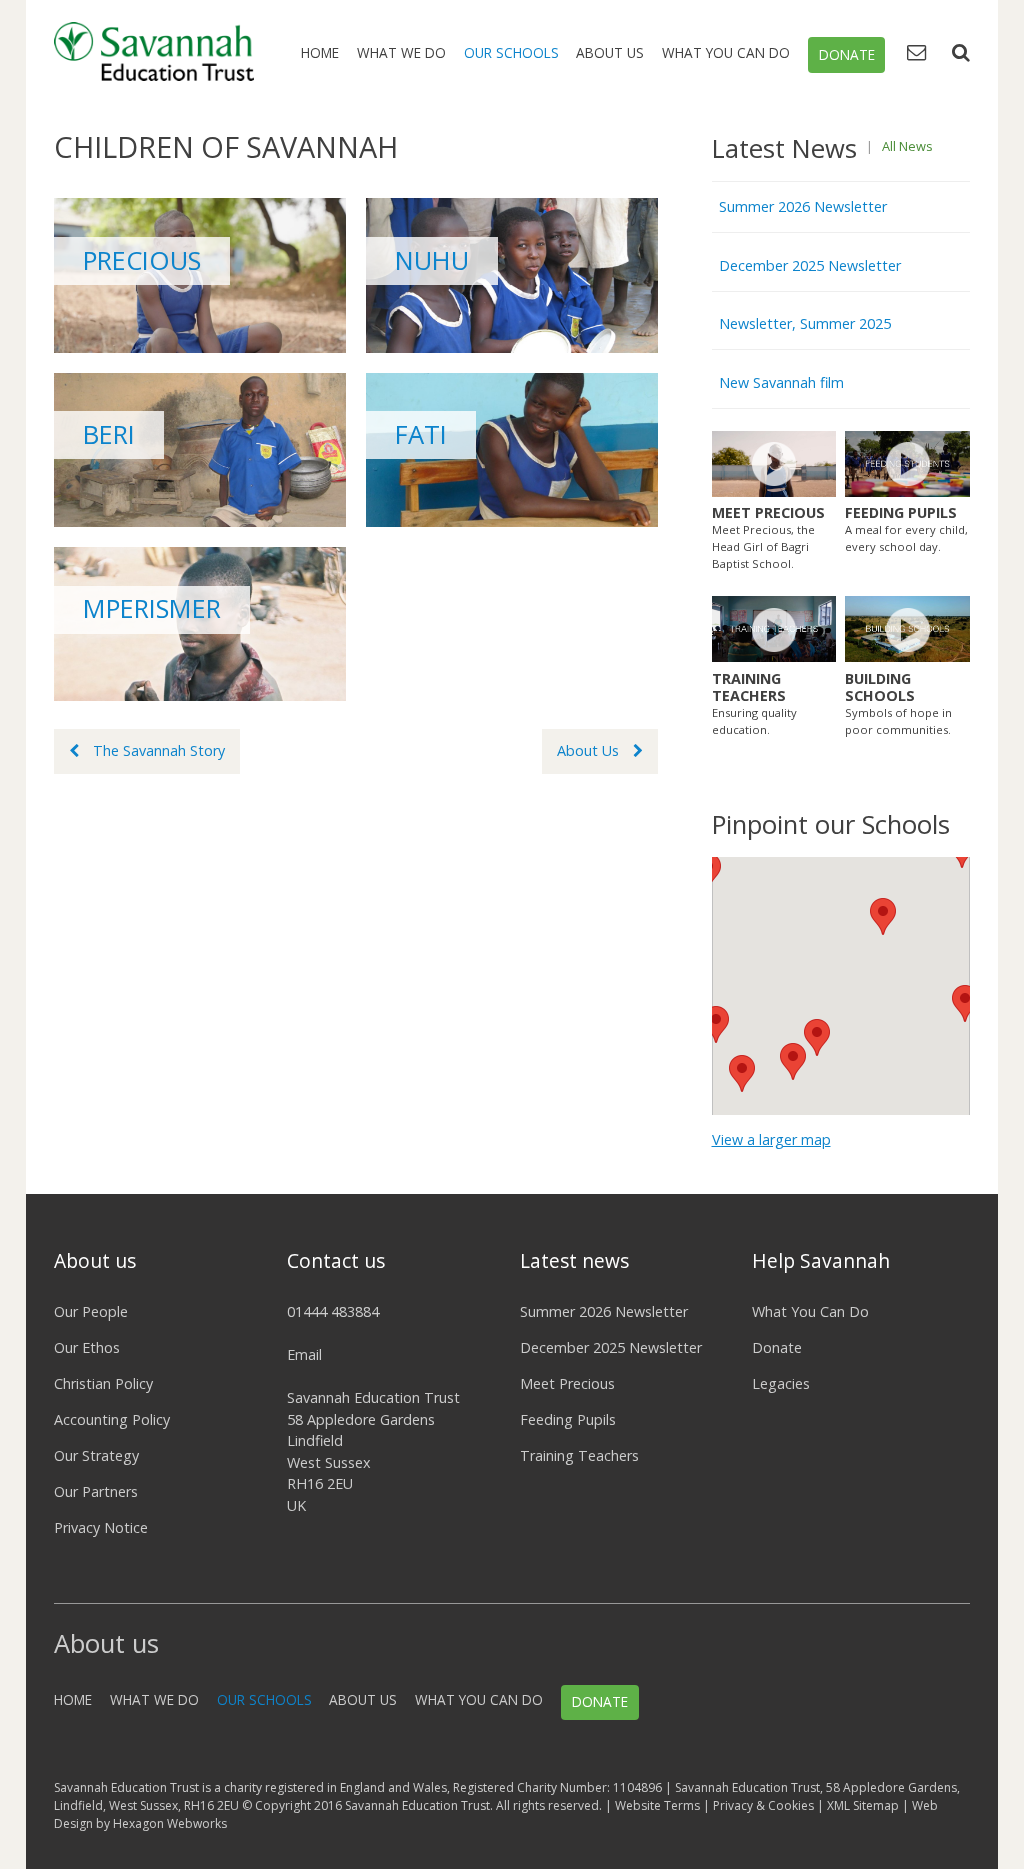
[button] (883, 916)
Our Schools (511, 52)
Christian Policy (103, 1383)
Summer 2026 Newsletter (803, 206)
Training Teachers (579, 1455)
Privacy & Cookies (763, 1805)
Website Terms (657, 1805)
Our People (91, 1311)
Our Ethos (87, 1347)
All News (907, 146)
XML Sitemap (863, 1805)
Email (304, 1354)
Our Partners (96, 1491)
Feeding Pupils (568, 1419)
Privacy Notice (101, 1527)
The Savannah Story (159, 750)
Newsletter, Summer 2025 (805, 323)
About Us (610, 52)
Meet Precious (567, 1383)
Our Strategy (96, 1455)
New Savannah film (781, 382)
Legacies (781, 1383)
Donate (847, 55)
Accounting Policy (112, 1419)
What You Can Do (726, 52)
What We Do (401, 52)
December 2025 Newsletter (810, 265)
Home (320, 52)
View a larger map (771, 1139)
